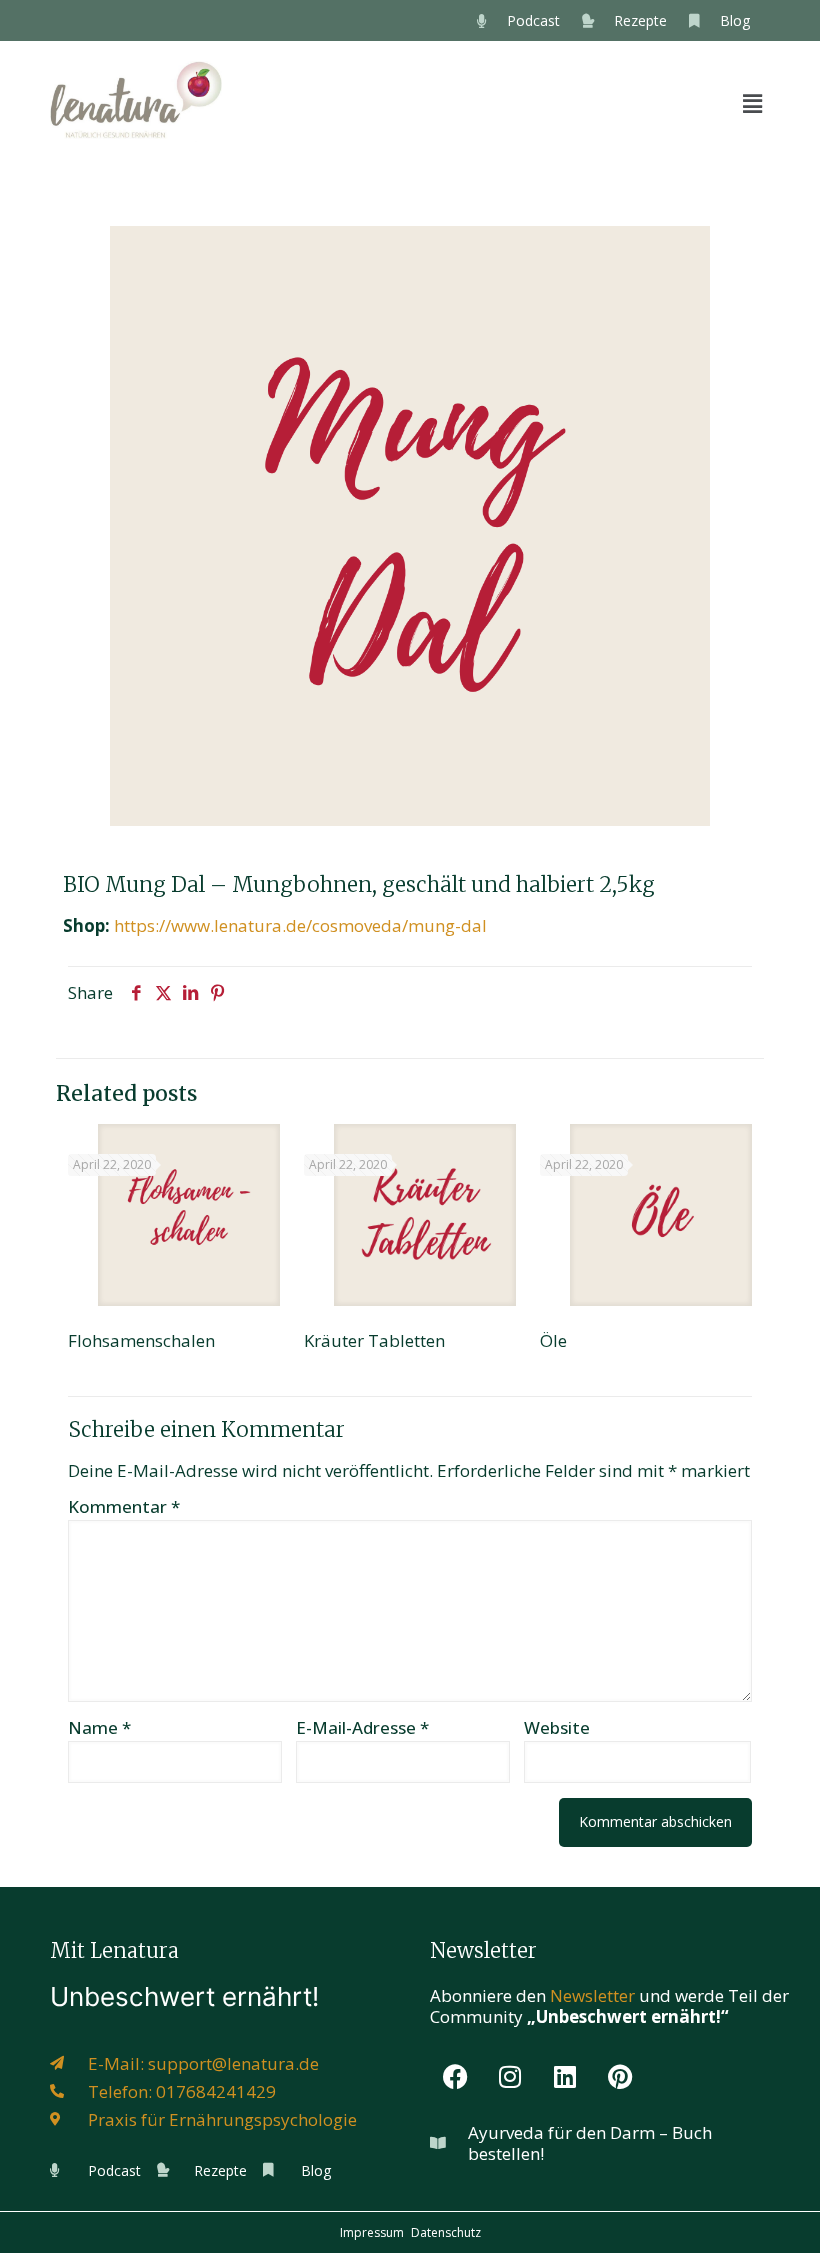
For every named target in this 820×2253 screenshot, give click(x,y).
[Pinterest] (620, 2077)
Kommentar (124, 1506)
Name (99, 1727)
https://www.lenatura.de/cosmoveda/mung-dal (300, 925)
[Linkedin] (565, 2077)
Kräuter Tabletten (374, 1340)
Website (557, 1727)
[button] (753, 103)
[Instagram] (510, 2077)
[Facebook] (455, 2077)
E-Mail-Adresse (362, 1727)
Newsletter (592, 1995)
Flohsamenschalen (141, 1340)
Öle (553, 1340)
